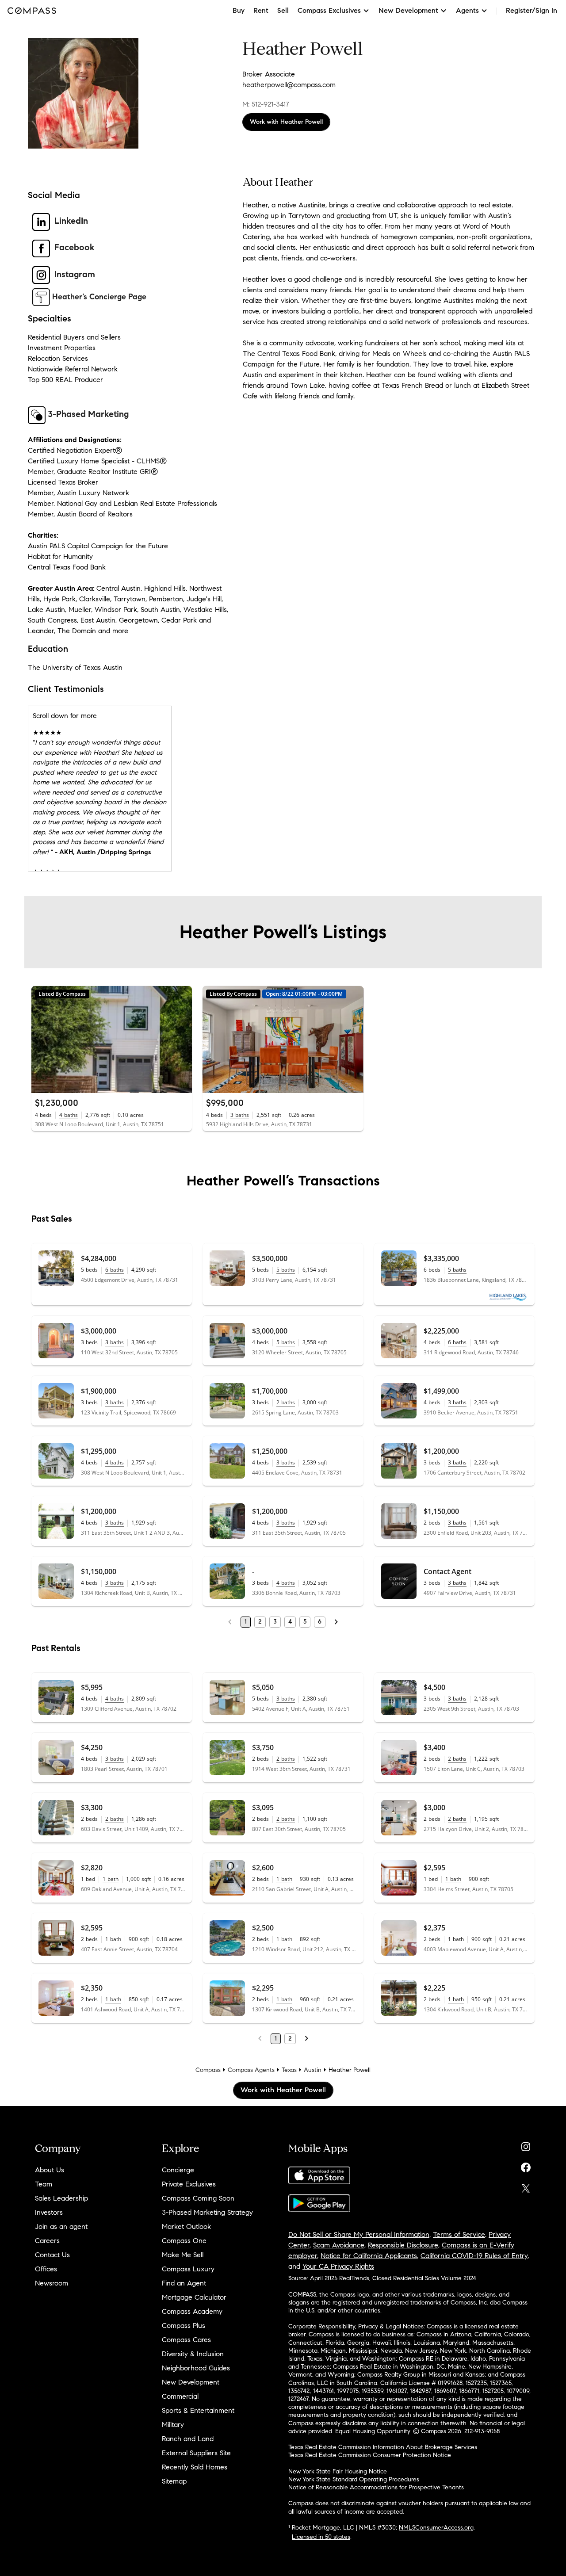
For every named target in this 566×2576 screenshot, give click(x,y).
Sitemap (174, 2481)
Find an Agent (184, 2283)
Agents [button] (467, 10)
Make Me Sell (183, 2255)
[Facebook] (526, 2165)
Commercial (180, 2396)
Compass (208, 2070)
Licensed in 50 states (321, 2537)
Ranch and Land (188, 2439)
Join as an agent (61, 2226)
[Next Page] (336, 1622)
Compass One (184, 2241)
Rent (261, 10)
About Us (50, 2170)
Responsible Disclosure (403, 2245)
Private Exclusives (189, 2184)
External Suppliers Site (196, 2453)
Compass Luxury (188, 2269)
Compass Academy (192, 2311)
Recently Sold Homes (195, 2467)
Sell (283, 10)
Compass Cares (186, 2340)
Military (173, 2425)
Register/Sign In (532, 10)
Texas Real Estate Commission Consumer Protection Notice (370, 2455)
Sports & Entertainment (198, 2410)
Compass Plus (184, 2326)
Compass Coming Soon (198, 2198)
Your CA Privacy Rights (338, 2266)
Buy (239, 10)
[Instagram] (526, 2145)
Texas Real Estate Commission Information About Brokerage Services (383, 2447)
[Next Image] (182, 1040)
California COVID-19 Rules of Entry (474, 2256)
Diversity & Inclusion (193, 2354)
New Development (191, 2382)
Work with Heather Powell (286, 122)
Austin (313, 2070)
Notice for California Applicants (369, 2256)
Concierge (178, 2170)
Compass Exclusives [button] (329, 10)
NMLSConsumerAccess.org (436, 2528)
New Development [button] (408, 10)
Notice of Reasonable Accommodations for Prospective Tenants (376, 2487)
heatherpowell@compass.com (289, 85)
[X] (526, 2186)
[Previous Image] (42, 1040)
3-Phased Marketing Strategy (207, 2212)
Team (44, 2184)
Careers (47, 2241)
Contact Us (52, 2255)
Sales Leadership (61, 2198)
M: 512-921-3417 (266, 104)
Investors (49, 2212)
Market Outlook (186, 2226)
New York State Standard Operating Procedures (354, 2479)
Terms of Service (459, 2234)
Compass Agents (251, 2070)
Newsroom (52, 2283)
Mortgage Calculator (194, 2297)
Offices (46, 2269)
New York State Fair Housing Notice (338, 2471)
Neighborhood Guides (196, 2368)
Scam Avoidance (339, 2245)
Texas (289, 2070)
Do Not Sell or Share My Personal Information (359, 2234)
